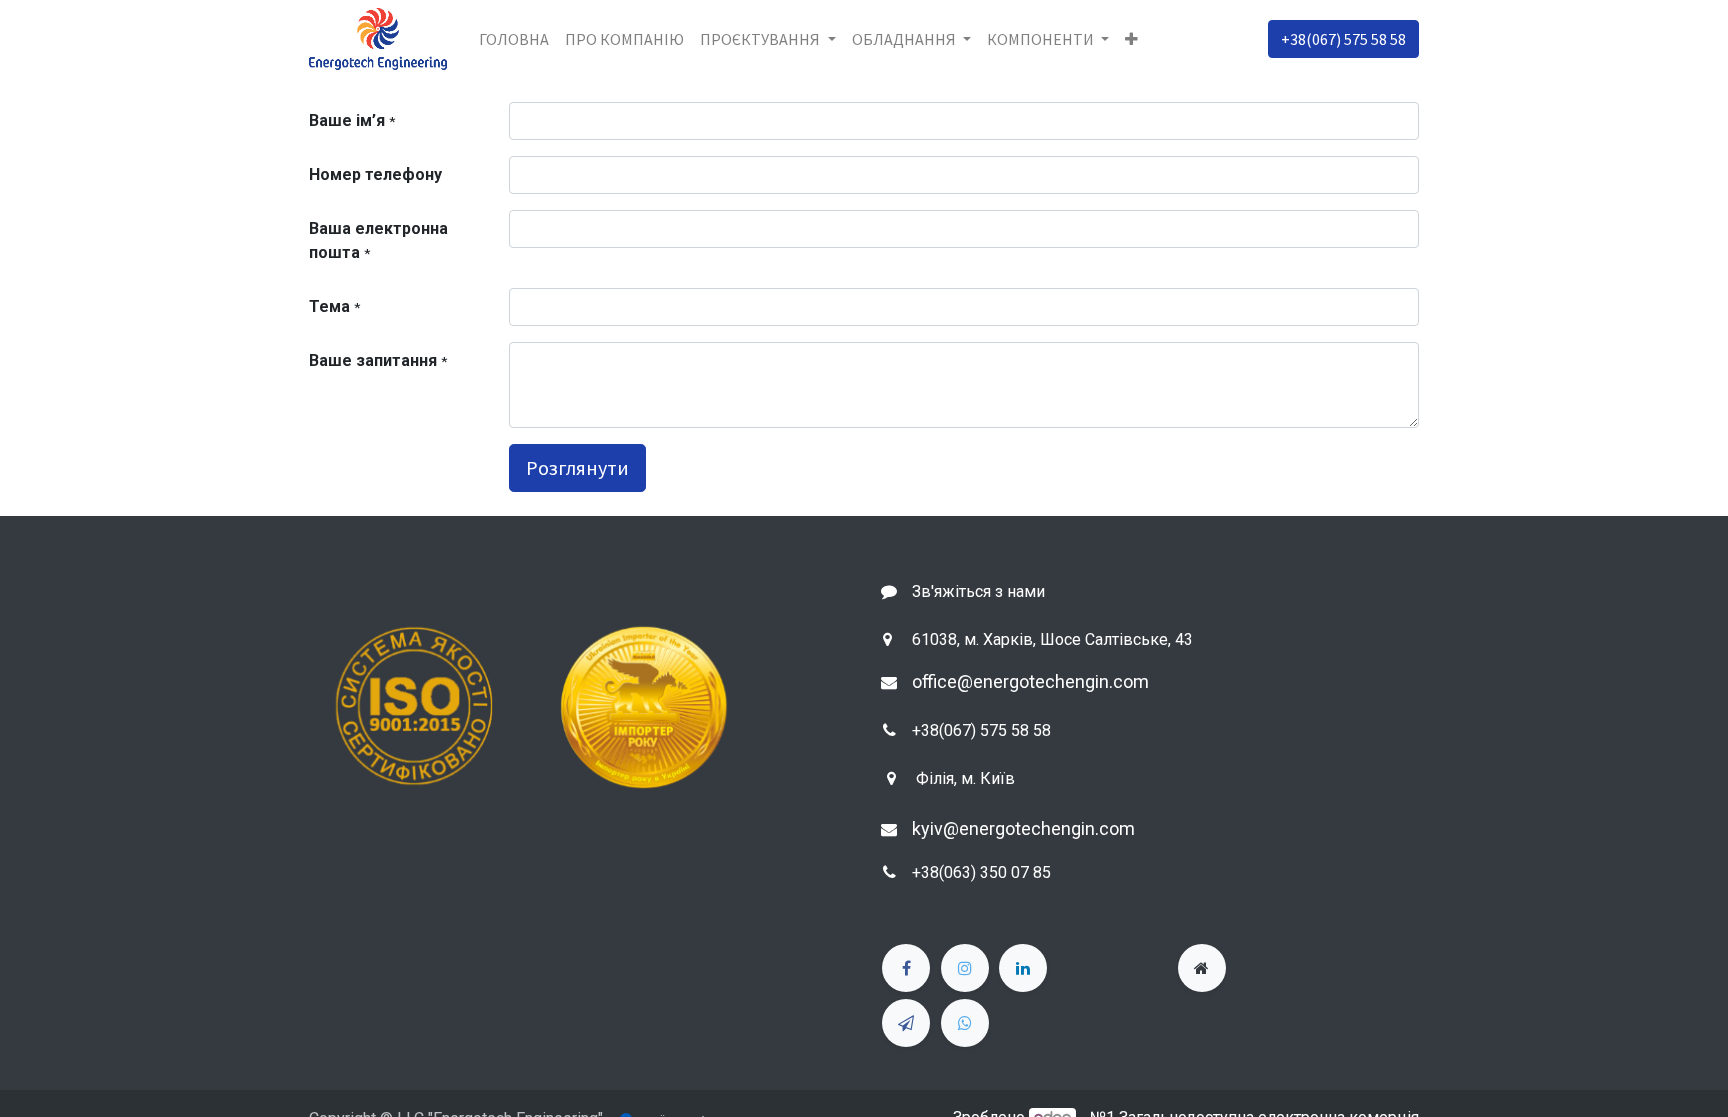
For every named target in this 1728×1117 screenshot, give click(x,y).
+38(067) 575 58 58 (1343, 39)
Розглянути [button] (577, 467)
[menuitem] (514, 39)
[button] (1131, 39)
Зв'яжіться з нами (978, 591)
